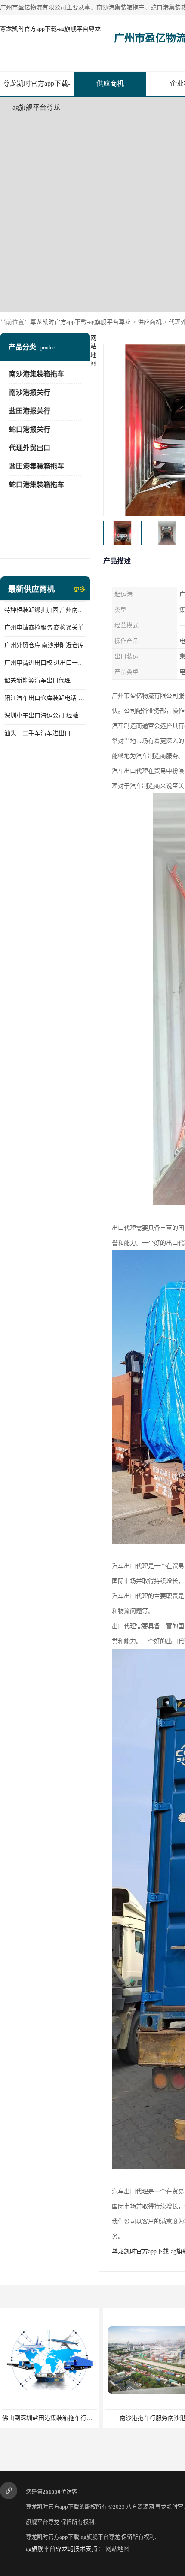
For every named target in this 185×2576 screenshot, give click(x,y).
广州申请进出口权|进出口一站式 (45, 663)
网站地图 (117, 2549)
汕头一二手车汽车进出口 (37, 733)
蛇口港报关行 (30, 429)
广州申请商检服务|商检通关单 (44, 628)
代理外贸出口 (30, 448)
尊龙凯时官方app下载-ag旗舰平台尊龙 (50, 29)
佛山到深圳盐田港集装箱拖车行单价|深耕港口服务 (69, 2418)
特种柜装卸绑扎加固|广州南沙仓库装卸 (45, 610)
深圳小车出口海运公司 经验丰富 (45, 716)
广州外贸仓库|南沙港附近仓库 (44, 645)
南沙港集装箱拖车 (37, 374)
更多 (80, 589)
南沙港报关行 (30, 392)
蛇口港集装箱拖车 (37, 485)
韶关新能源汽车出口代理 (37, 680)
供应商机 (110, 83)
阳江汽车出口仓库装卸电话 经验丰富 (45, 698)
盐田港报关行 (30, 411)
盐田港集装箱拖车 (37, 466)
